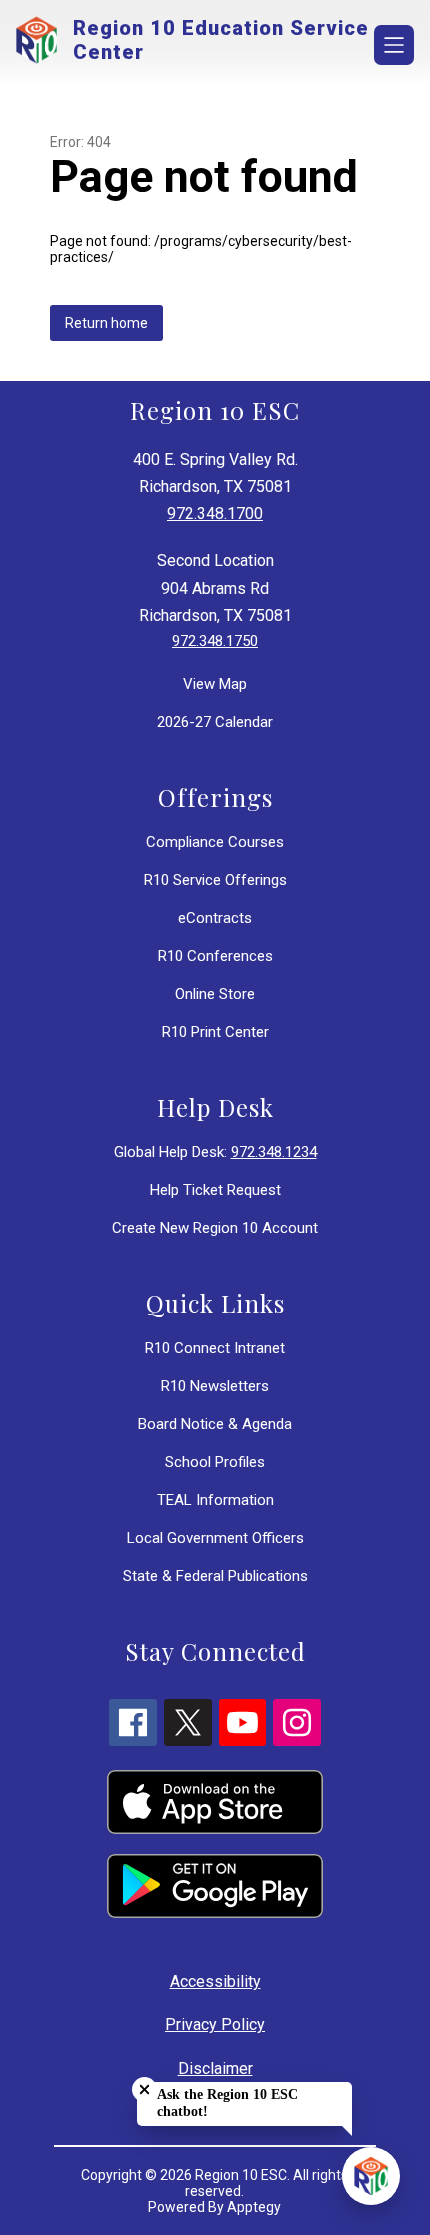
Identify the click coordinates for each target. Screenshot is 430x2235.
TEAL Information (215, 1500)
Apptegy (254, 2207)
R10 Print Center (215, 1032)
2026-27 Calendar (215, 722)
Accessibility (215, 1981)
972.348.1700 (215, 513)
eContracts (215, 918)
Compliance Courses (215, 842)
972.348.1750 (215, 641)
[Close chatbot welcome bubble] (144, 2089)
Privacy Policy (215, 2024)
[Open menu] (394, 45)
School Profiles (215, 1462)
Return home (106, 323)
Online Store (215, 994)
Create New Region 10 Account (215, 1228)
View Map (215, 684)
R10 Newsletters (215, 1386)
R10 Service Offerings (215, 880)
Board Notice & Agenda (215, 1424)
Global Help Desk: (215, 1152)
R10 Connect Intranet (215, 1348)
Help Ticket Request (215, 1190)
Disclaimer (215, 2068)
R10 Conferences (215, 956)
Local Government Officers (215, 1538)
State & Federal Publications (215, 1576)
